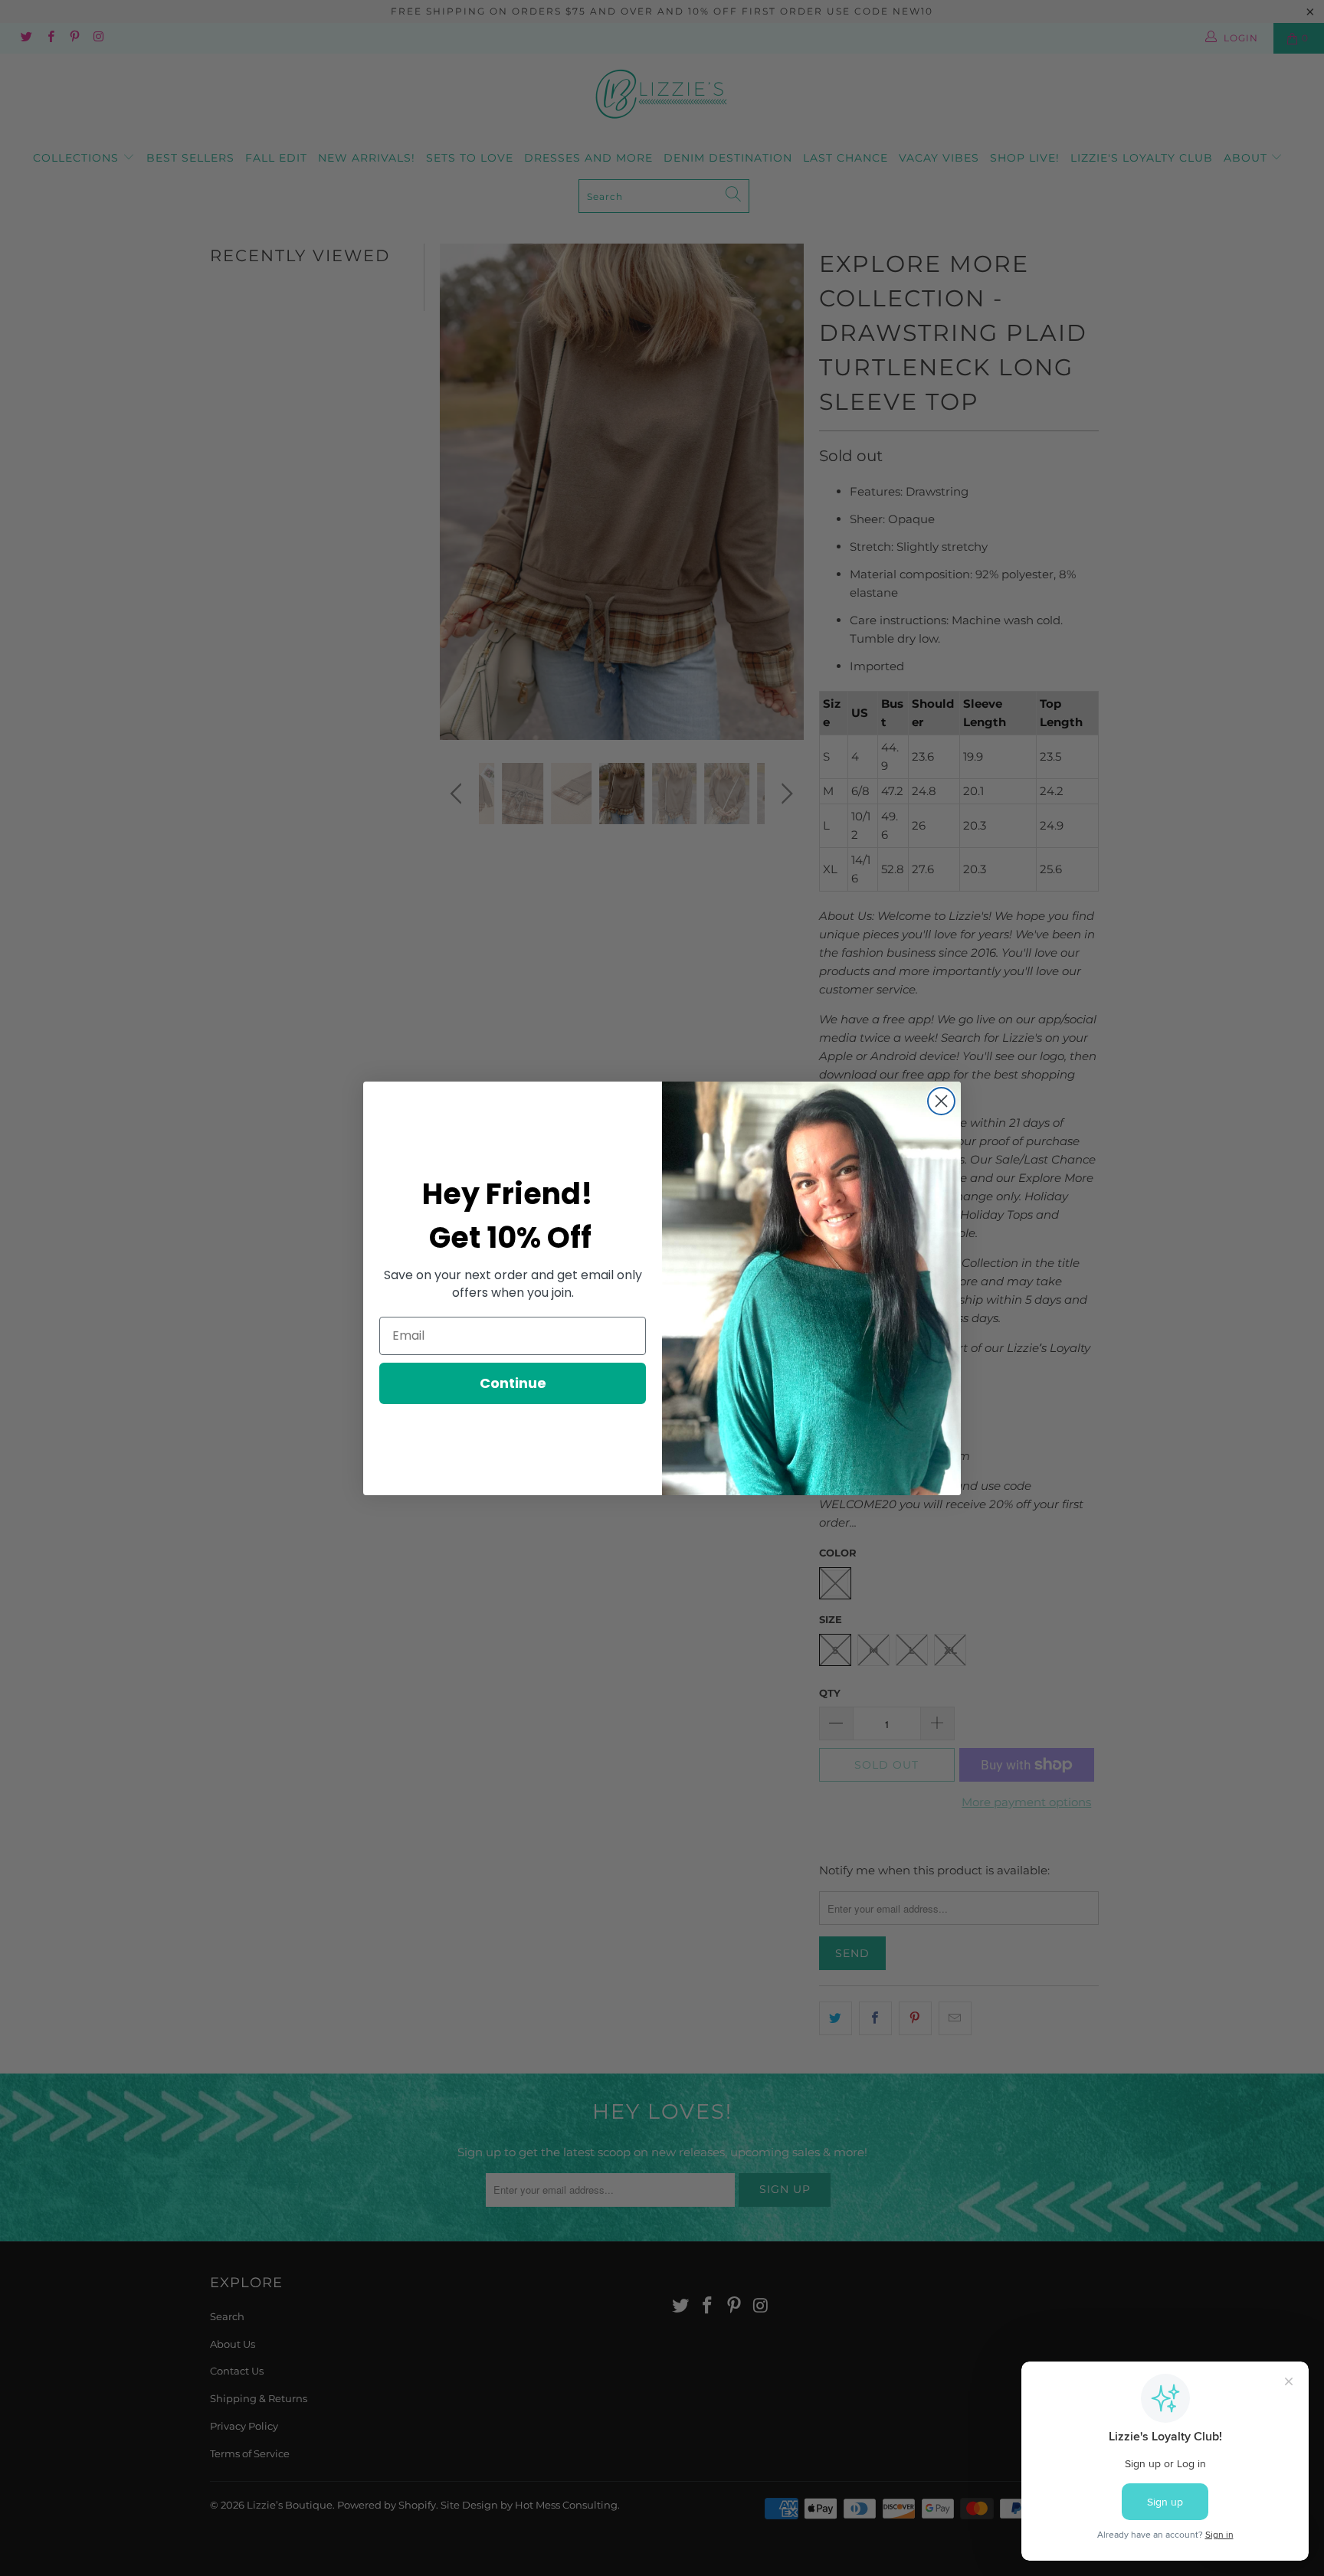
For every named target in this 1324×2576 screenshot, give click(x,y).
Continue (513, 1383)
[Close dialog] (941, 1101)
